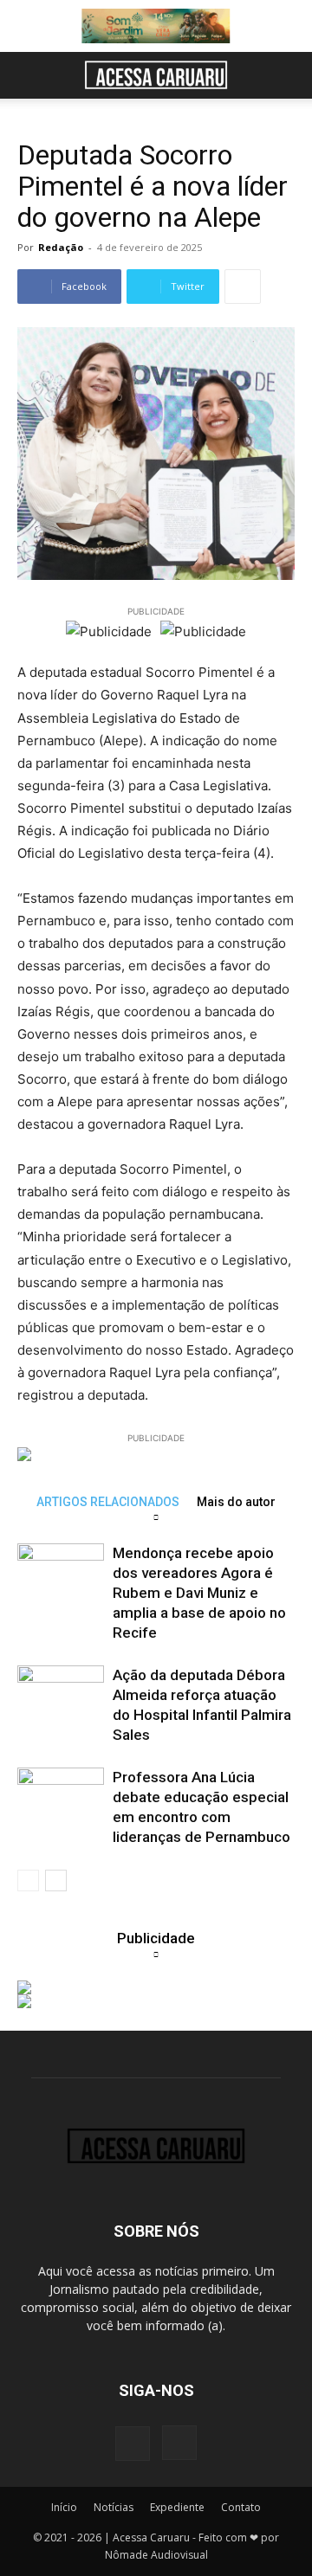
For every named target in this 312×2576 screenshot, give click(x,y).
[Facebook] (133, 2444)
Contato (241, 2507)
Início (64, 2507)
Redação (61, 247)
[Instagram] (179, 2443)
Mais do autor (236, 1501)
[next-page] (56, 1880)
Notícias (114, 2507)
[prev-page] (28, 1880)
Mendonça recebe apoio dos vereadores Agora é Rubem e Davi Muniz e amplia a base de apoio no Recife (199, 1593)
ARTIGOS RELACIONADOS (108, 1501)
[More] (243, 287)
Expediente (177, 2507)
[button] (29, 75)
